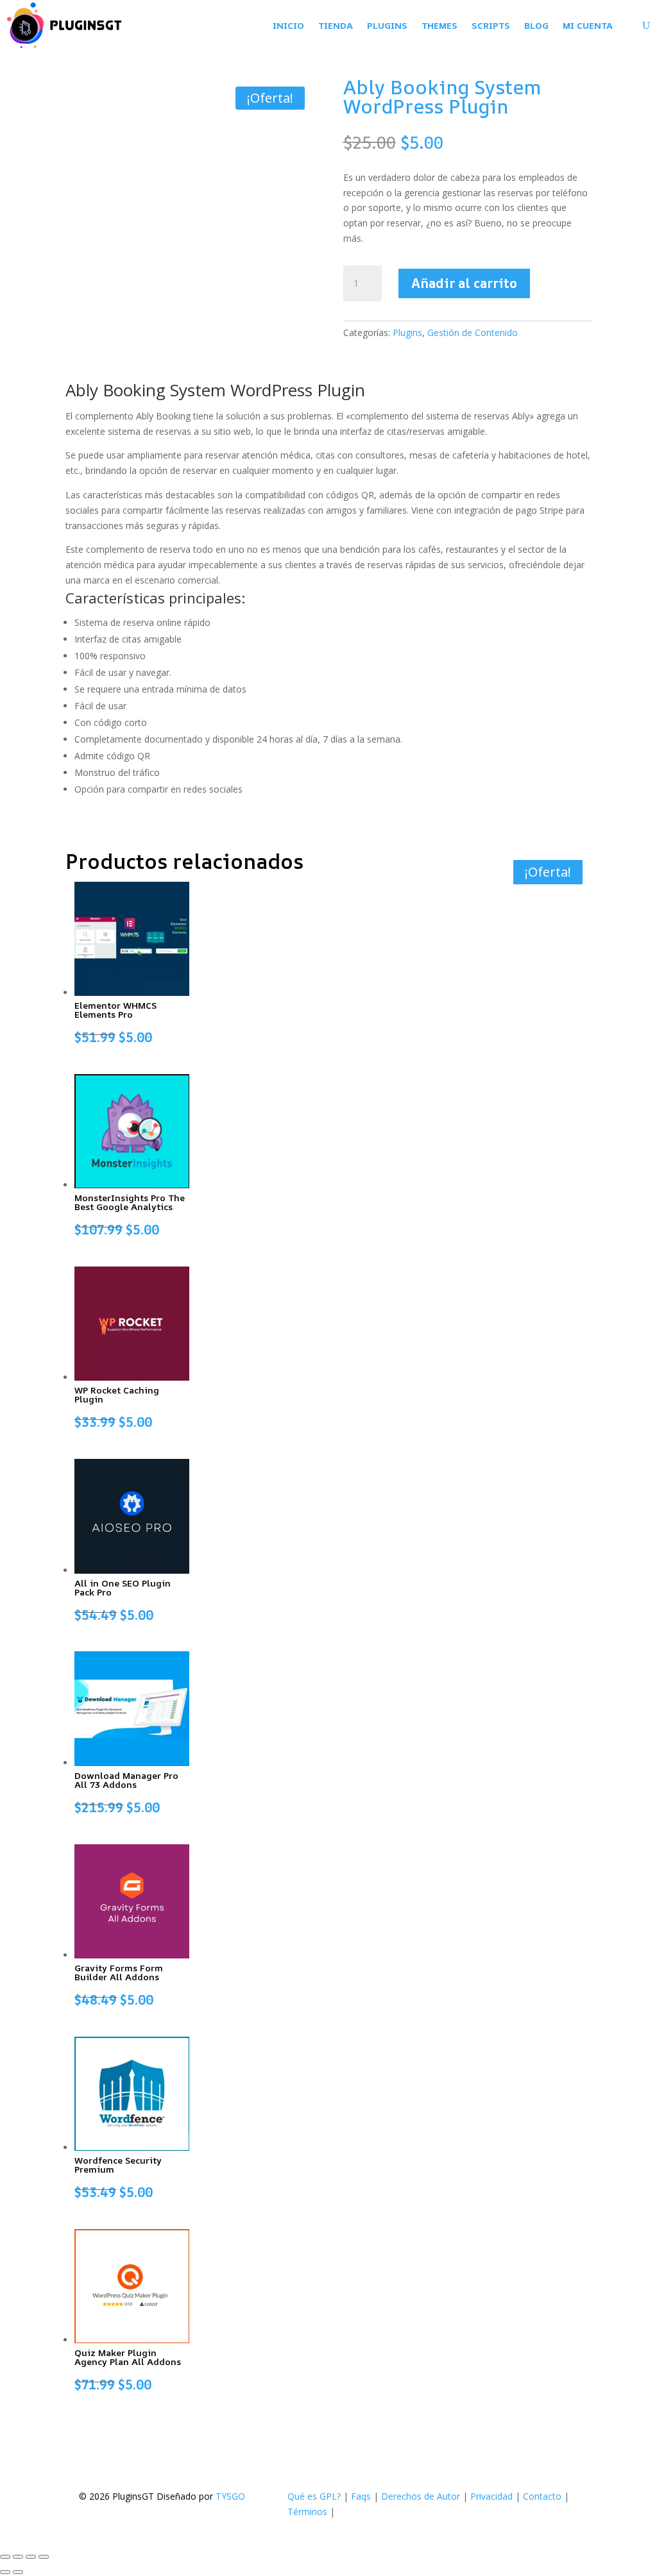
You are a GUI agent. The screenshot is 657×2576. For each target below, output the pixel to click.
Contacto (542, 2496)
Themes (439, 25)
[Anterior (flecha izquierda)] (5, 2572)
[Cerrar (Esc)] (44, 2557)
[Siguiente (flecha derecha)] (18, 2572)
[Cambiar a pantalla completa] (18, 2557)
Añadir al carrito (464, 283)
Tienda (336, 25)
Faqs (361, 2496)
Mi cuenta (588, 25)
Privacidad (491, 2496)
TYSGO (230, 2496)
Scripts (491, 25)
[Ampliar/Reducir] (5, 2557)
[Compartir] (31, 2557)
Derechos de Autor (421, 2496)
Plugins (387, 25)
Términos (307, 2512)
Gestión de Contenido (473, 333)
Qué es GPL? (314, 2496)
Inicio (288, 25)
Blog (536, 25)
